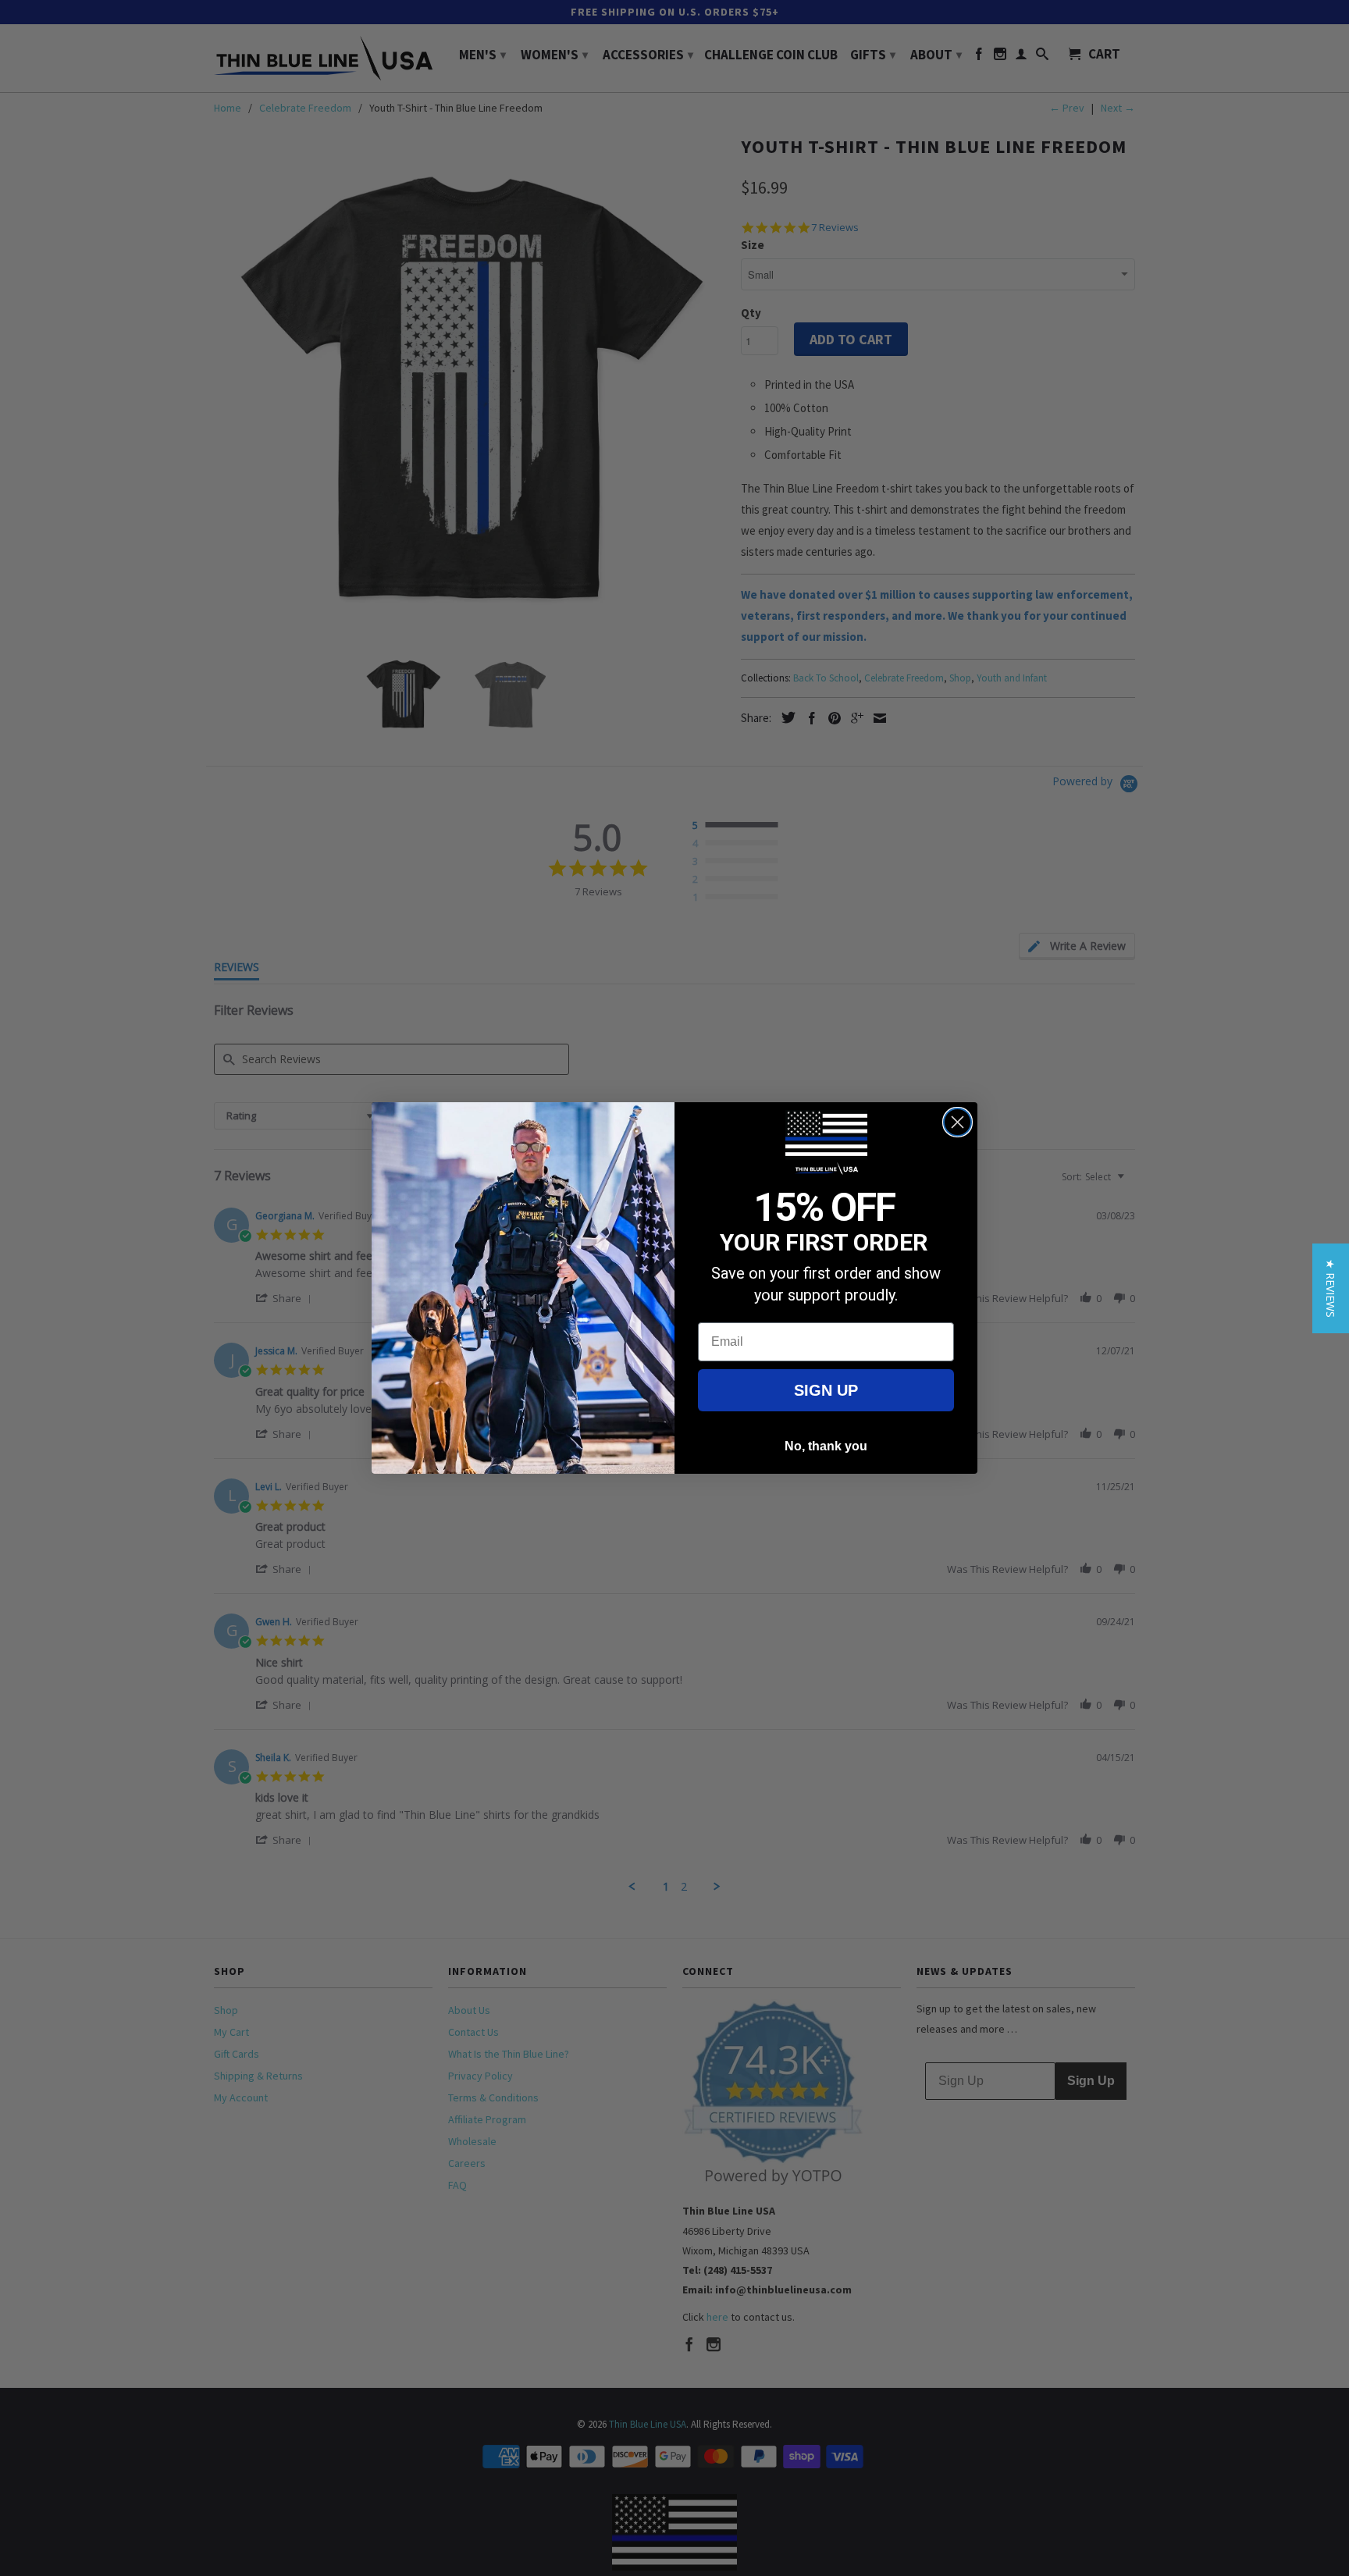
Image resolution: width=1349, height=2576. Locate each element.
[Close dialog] (957, 1122)
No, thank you (826, 1446)
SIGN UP (826, 1390)
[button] (1331, 1288)
